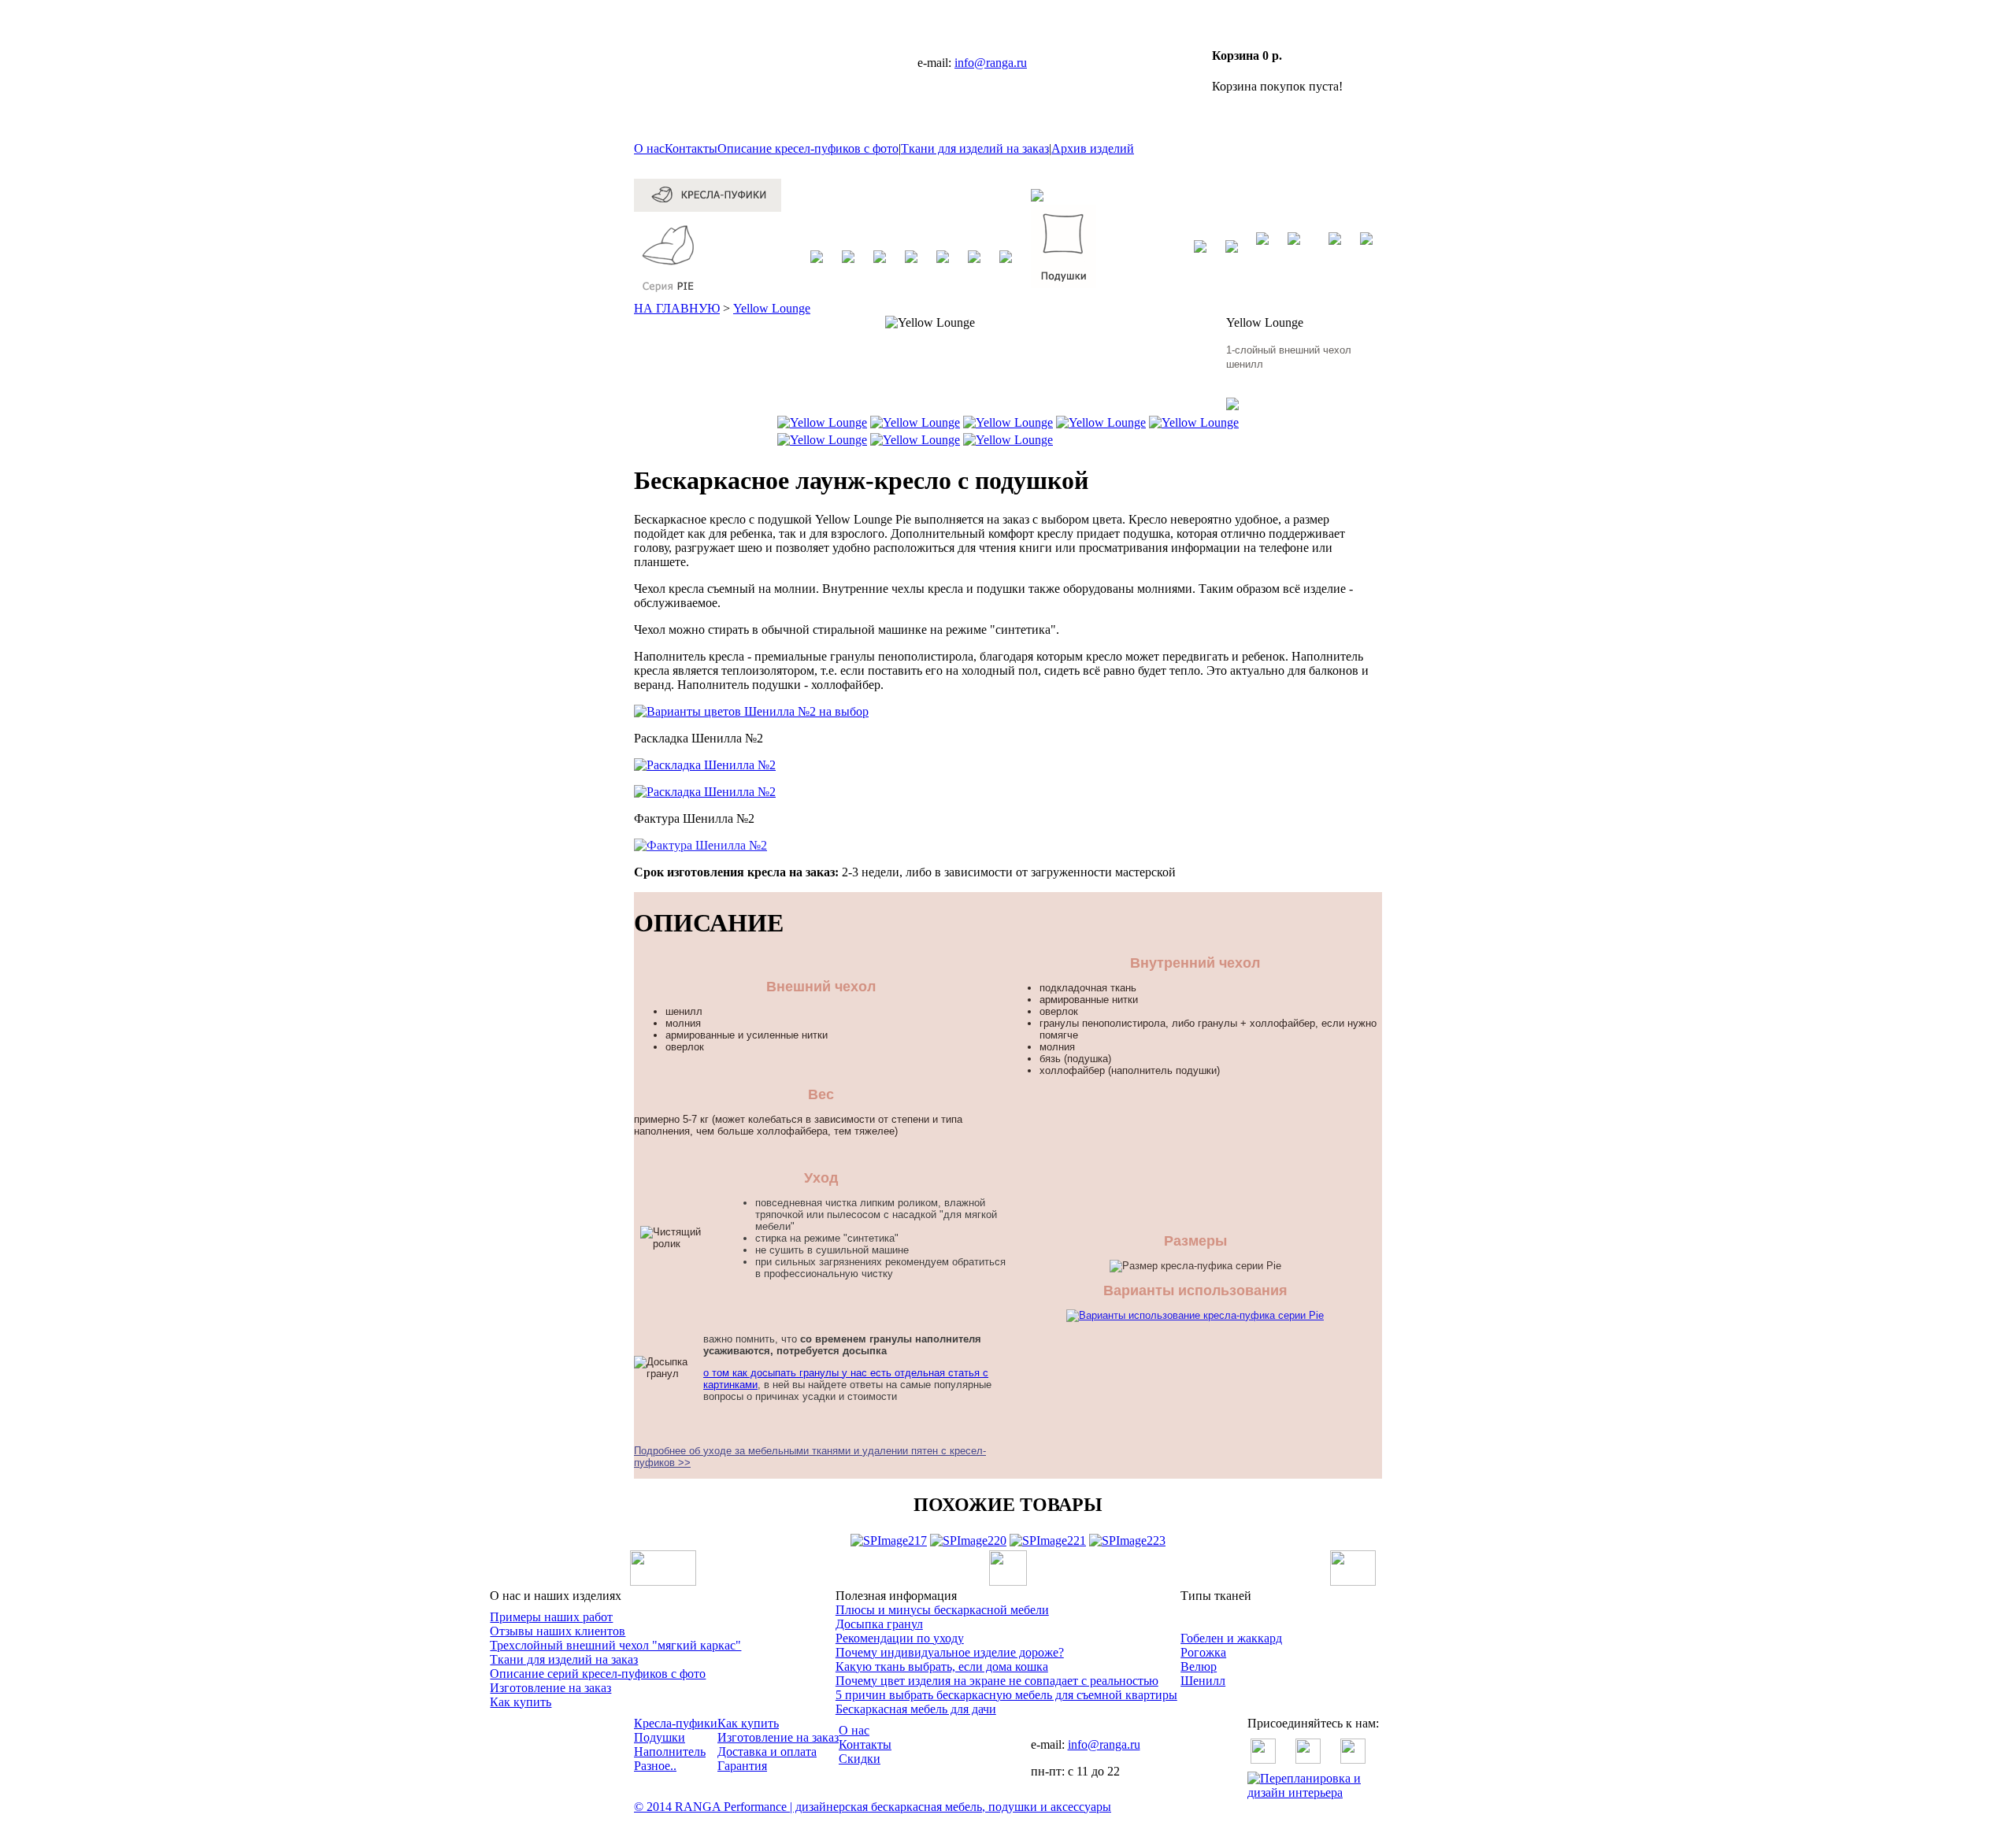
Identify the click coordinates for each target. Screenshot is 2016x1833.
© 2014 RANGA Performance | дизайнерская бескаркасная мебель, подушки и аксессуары (873, 1807)
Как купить (521, 1702)
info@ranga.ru (991, 63)
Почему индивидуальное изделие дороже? (950, 1652)
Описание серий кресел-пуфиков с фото (598, 1674)
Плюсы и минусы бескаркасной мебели (942, 1610)
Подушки (660, 1737)
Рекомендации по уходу (900, 1638)
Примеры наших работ (551, 1617)
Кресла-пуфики (676, 1723)
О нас (649, 148)
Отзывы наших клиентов (558, 1631)
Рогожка (1203, 1652)
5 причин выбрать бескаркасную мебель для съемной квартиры (1006, 1695)
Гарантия (742, 1766)
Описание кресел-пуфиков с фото (808, 148)
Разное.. (655, 1766)
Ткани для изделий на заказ (975, 148)
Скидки (860, 1759)
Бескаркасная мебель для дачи (916, 1709)
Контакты (691, 148)
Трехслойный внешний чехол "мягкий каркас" (615, 1645)
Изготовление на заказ (550, 1688)
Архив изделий (1093, 148)
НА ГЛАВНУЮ (677, 308)
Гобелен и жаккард (1231, 1638)
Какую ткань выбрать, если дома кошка (942, 1666)
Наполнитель (670, 1752)
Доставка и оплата (767, 1752)
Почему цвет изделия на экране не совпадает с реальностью (997, 1681)
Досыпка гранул (879, 1624)
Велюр (1199, 1666)
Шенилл (1203, 1681)
